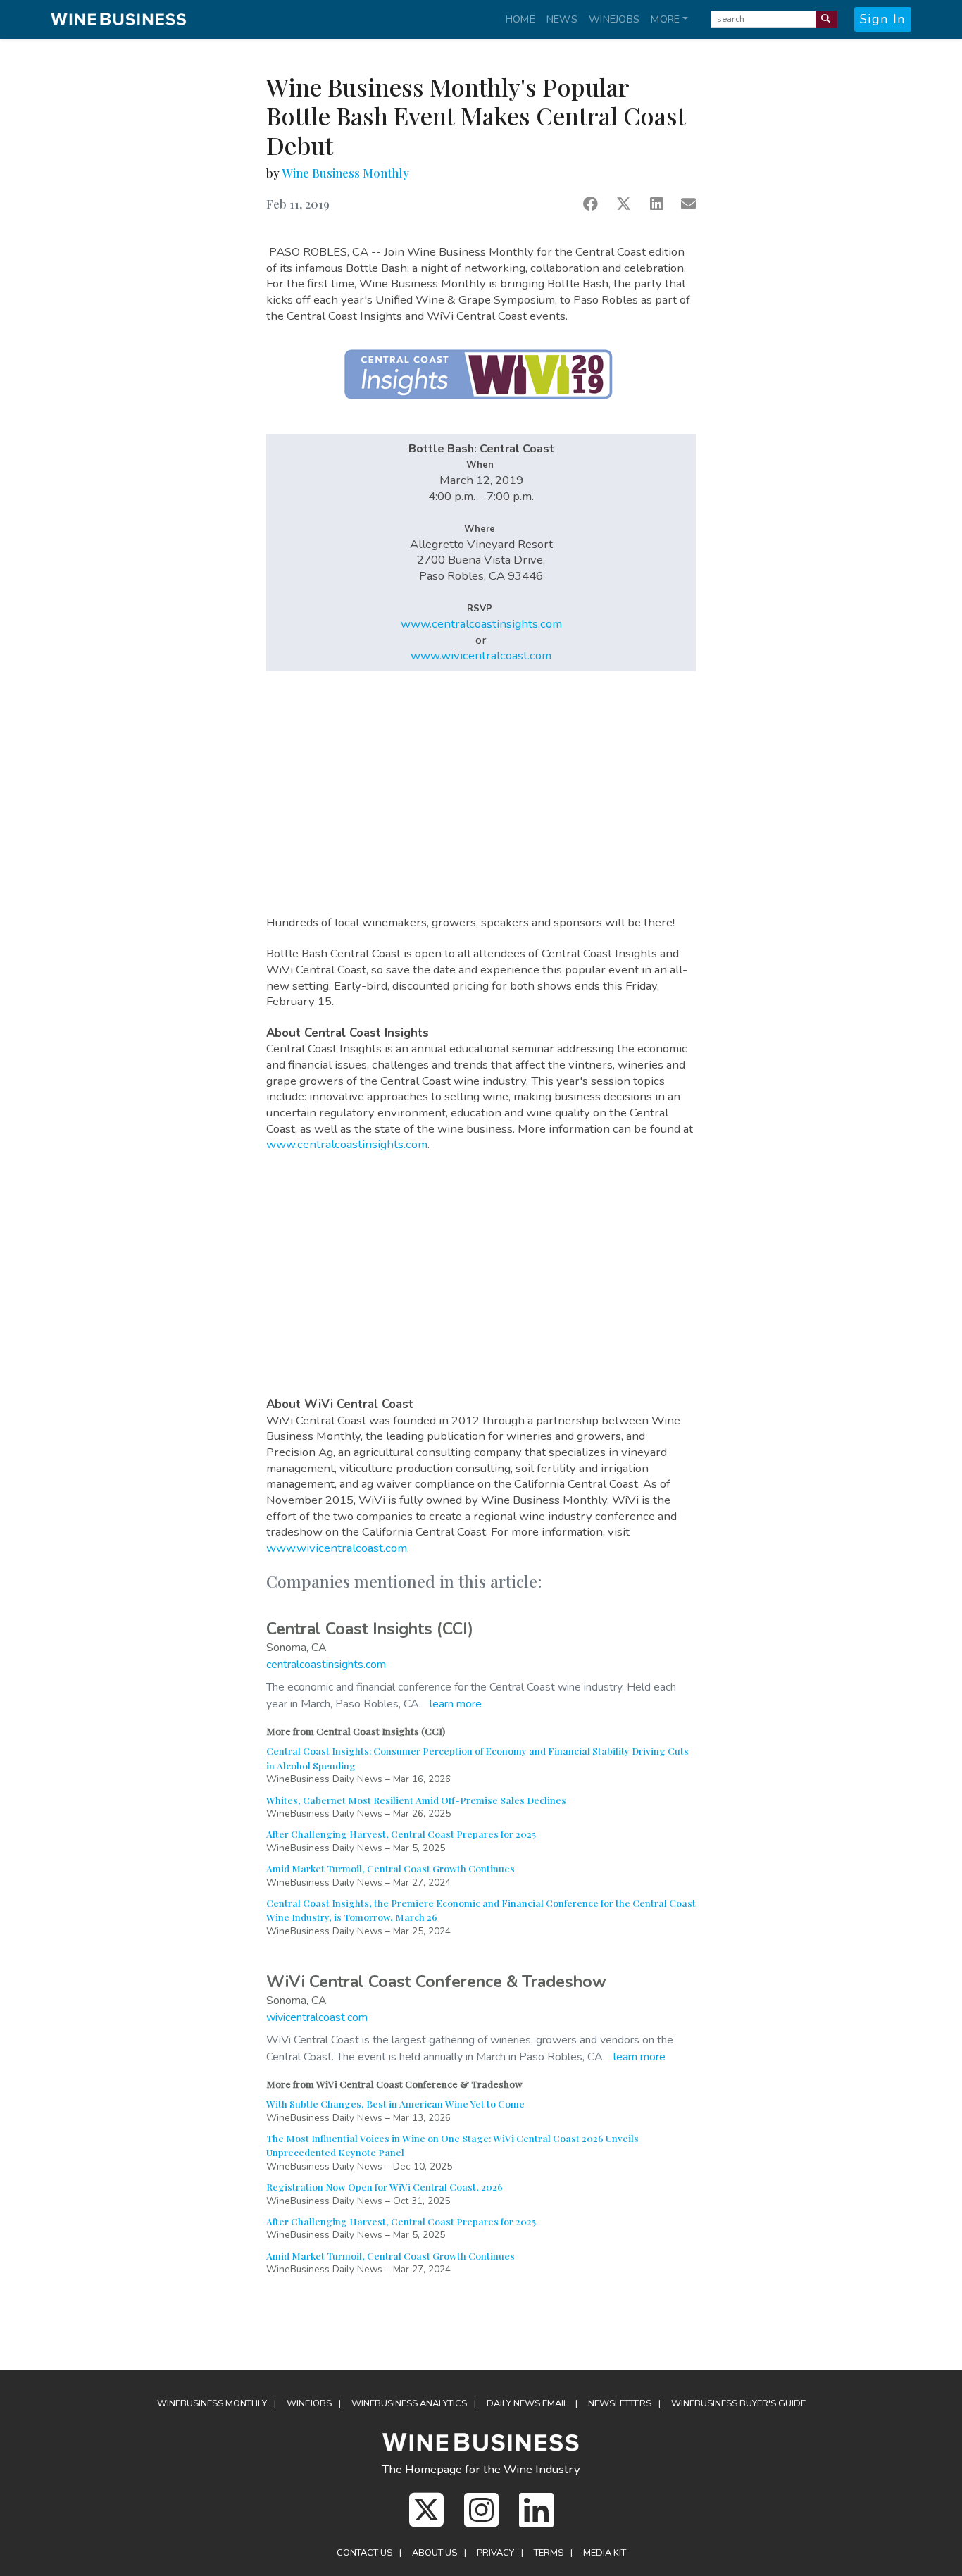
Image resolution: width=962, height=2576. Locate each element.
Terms (549, 2553)
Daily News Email (527, 2403)
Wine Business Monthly (345, 173)
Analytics (409, 2403)
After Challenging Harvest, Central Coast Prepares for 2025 (401, 1834)
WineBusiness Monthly (212, 2403)
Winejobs (614, 19)
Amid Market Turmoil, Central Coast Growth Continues (391, 1868)
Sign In (883, 19)
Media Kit (605, 2553)
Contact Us (364, 2553)
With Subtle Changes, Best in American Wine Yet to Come (395, 2103)
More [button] (665, 19)
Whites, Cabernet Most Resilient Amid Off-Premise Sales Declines (416, 1800)
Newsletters (620, 2403)
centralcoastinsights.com (326, 1665)
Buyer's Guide (738, 2403)
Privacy (495, 2553)
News (562, 19)
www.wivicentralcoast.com (481, 655)
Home (520, 19)
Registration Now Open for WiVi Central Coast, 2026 (385, 2186)
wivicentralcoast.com (317, 2017)
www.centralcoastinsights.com (481, 624)
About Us (435, 2553)
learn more (456, 1704)
